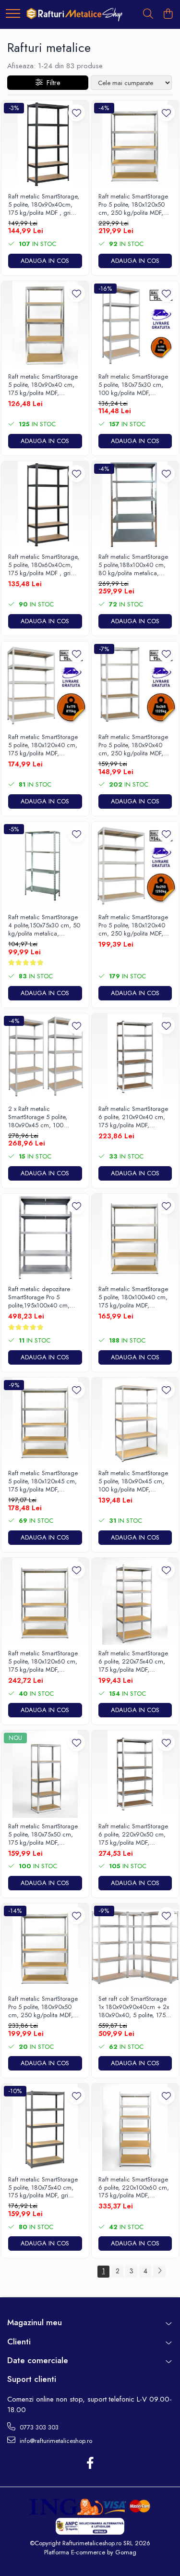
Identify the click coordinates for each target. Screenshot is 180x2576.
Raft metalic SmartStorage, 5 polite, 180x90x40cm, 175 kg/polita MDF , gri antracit (44, 205)
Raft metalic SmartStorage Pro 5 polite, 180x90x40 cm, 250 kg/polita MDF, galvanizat (133, 746)
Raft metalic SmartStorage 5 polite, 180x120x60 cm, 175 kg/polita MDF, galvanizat (43, 1662)
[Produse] (13, 14)
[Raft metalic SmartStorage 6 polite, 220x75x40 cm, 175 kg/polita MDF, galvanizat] (135, 1602)
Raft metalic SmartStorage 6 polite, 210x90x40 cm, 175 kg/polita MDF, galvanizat (133, 1117)
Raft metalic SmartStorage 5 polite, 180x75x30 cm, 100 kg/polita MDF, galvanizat (133, 385)
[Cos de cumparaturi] (168, 14)
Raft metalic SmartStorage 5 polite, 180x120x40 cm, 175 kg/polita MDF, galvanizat (43, 746)
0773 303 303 (38, 2427)
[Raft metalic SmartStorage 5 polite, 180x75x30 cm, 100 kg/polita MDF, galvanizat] (135, 325)
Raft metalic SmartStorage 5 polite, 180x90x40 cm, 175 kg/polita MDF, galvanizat (43, 385)
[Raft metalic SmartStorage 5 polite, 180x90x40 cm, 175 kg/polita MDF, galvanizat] (45, 325)
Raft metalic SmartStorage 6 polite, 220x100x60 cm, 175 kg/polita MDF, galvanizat (134, 2188)
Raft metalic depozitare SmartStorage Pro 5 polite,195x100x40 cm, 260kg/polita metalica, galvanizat (39, 1298)
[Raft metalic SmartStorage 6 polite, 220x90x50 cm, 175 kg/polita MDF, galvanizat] (135, 1774)
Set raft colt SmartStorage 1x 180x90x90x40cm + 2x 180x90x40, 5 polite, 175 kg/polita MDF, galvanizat (134, 2007)
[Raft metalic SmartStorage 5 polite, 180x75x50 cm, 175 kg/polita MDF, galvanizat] (45, 1774)
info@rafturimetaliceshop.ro (55, 2441)
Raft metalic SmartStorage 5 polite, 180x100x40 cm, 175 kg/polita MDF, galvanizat (133, 1298)
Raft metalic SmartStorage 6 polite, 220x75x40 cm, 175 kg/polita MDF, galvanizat (133, 1662)
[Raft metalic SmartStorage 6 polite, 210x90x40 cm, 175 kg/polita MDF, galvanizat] (135, 1057)
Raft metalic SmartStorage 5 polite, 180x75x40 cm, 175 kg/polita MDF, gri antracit (43, 2188)
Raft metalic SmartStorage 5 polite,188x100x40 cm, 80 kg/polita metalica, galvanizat (133, 565)
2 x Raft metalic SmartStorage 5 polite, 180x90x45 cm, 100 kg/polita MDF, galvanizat (42, 1117)
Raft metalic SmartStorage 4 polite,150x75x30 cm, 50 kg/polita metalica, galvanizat (44, 926)
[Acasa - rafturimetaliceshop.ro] (74, 14)
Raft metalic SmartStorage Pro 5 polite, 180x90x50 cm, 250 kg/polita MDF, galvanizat (43, 2007)
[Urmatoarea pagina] (159, 2272)
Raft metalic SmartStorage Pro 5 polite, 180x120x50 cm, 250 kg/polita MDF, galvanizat (133, 205)
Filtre (51, 83)
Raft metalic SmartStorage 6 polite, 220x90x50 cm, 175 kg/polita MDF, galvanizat (133, 1835)
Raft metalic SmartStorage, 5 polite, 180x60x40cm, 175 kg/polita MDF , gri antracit (44, 565)
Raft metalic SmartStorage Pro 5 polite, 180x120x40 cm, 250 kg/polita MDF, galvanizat (133, 926)
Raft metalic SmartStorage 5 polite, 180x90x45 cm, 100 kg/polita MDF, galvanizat (133, 1482)
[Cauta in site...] (148, 14)
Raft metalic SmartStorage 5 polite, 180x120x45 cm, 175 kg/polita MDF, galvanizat (43, 1482)
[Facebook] (90, 2464)
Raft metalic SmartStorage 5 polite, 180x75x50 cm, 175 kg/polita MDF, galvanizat (43, 1835)
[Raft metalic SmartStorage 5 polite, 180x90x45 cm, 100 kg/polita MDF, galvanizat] (135, 1421)
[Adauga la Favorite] (77, 113)
